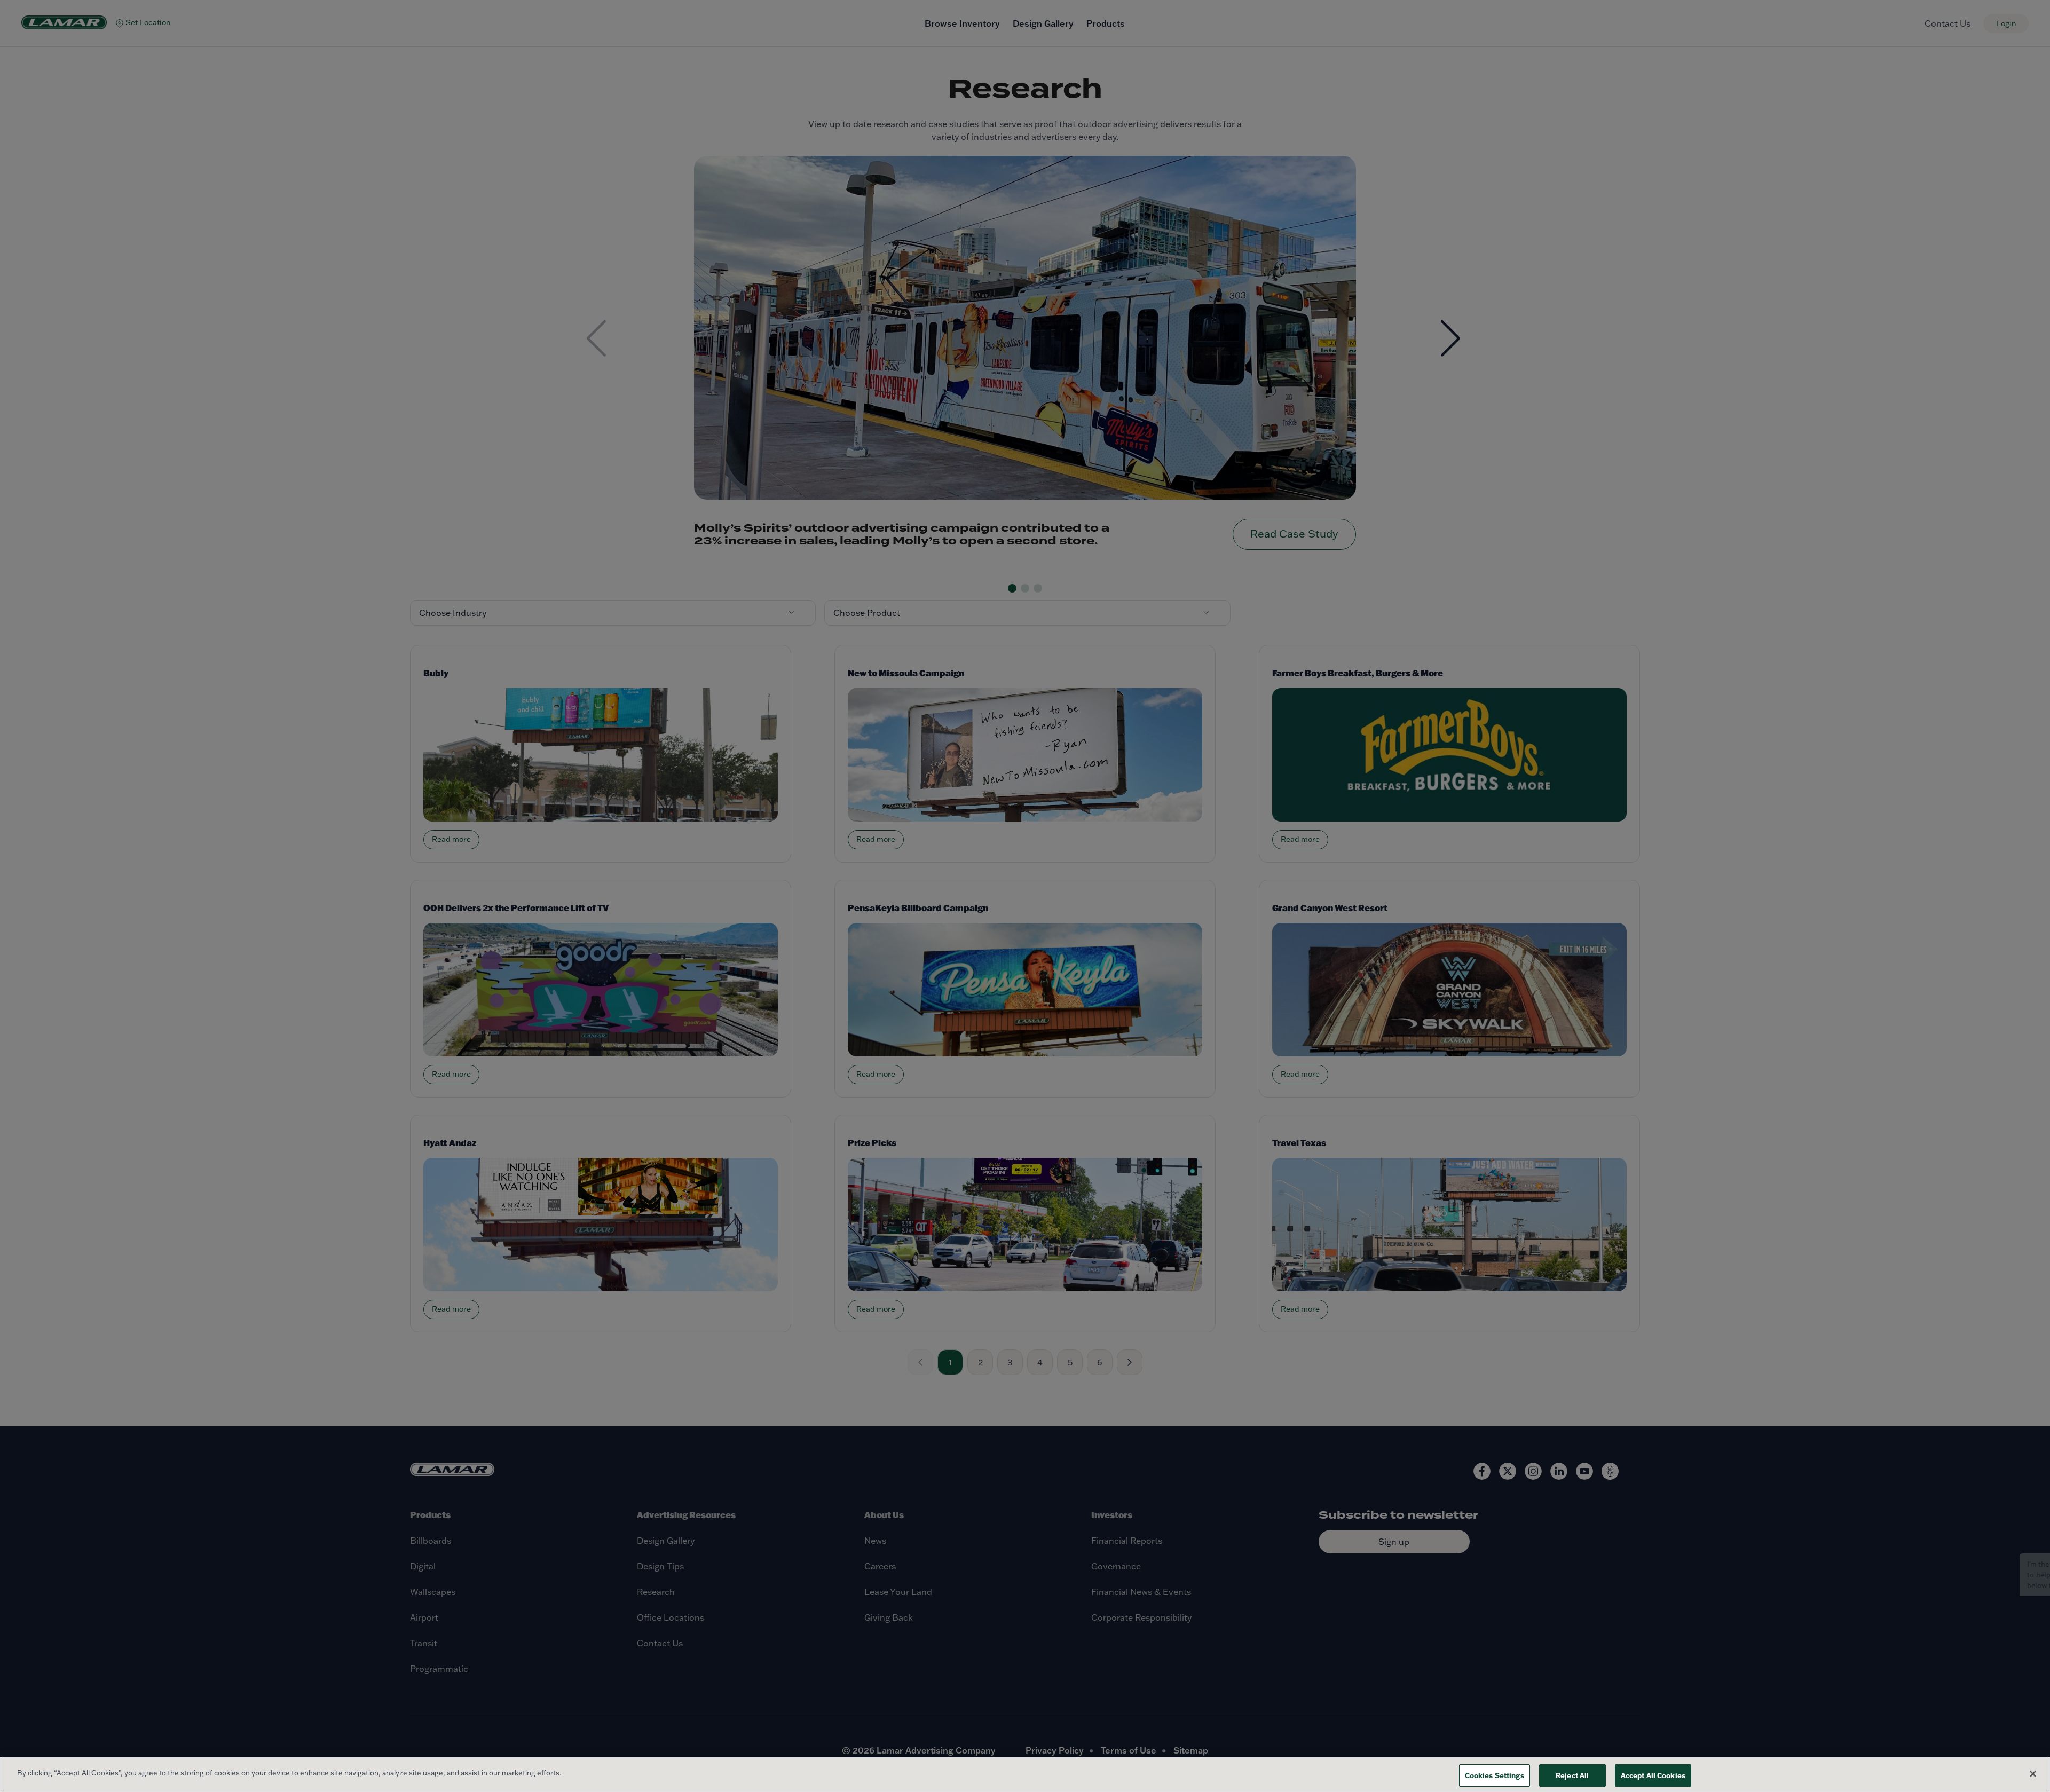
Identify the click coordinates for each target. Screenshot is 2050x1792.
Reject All (1572, 1775)
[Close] (2033, 1774)
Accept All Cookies (1653, 1775)
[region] (1025, 1775)
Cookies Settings (1495, 1775)
